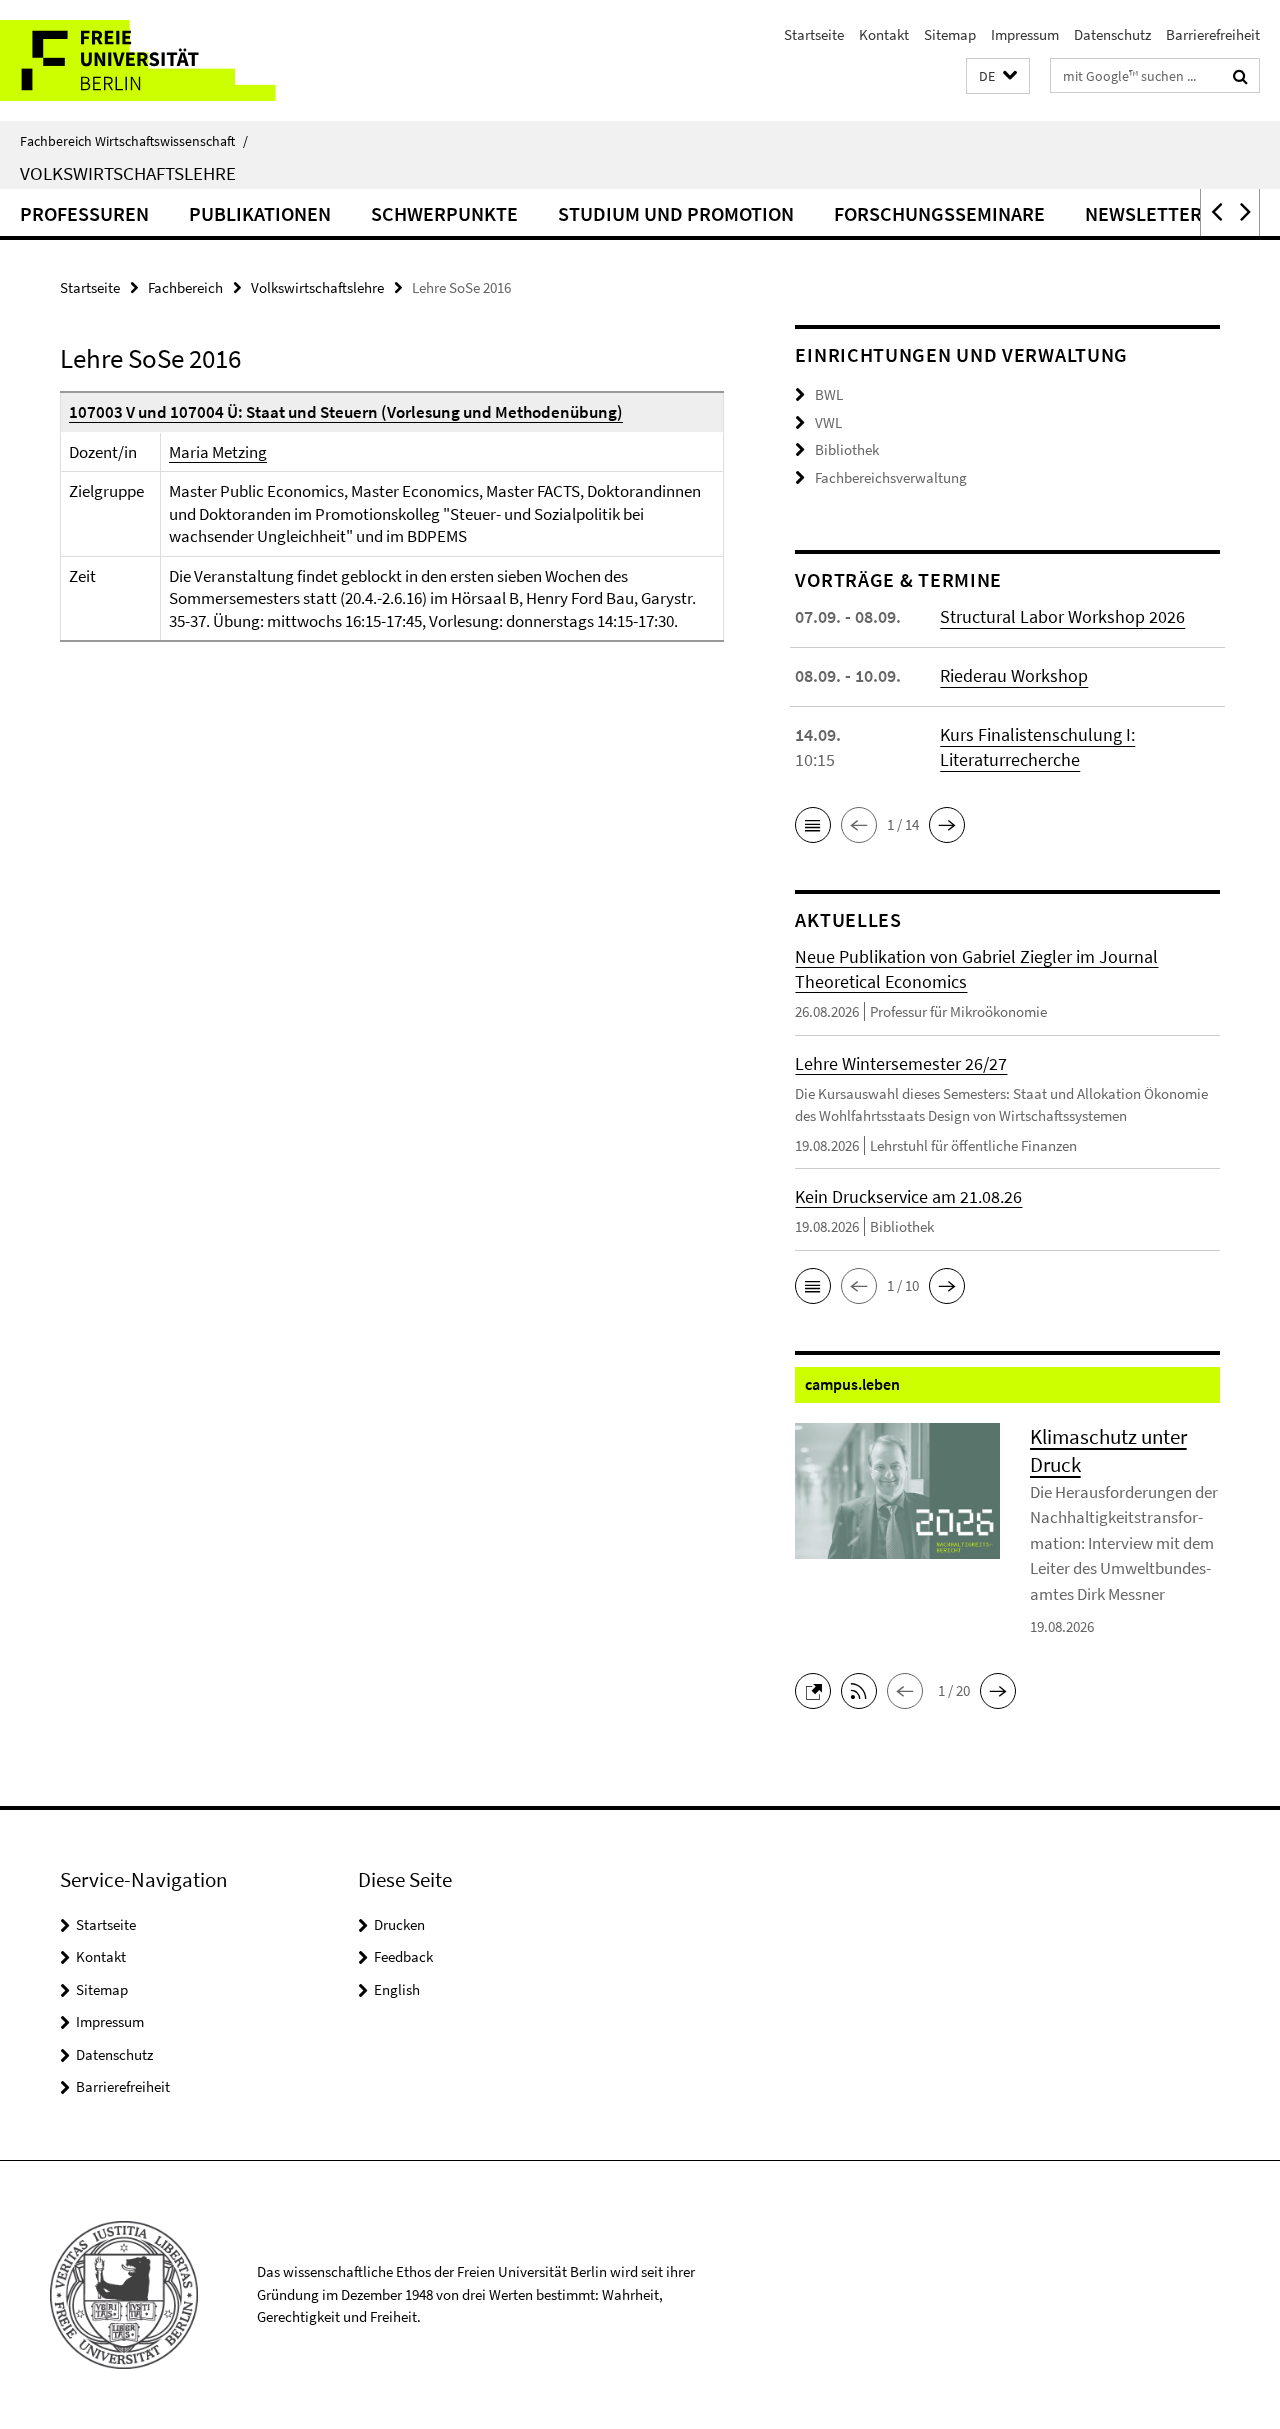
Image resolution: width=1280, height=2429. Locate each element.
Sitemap (950, 34)
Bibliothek (847, 449)
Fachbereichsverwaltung (891, 477)
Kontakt (884, 34)
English (397, 1989)
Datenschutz (1112, 34)
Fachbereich (185, 287)
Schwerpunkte (444, 213)
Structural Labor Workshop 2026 (1062, 616)
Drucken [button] (399, 1924)
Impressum (1025, 34)
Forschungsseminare (939, 213)
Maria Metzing (218, 452)
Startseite (814, 34)
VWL (828, 422)
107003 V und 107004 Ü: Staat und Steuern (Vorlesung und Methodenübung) (346, 412)
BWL (829, 394)
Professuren (84, 213)
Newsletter (1143, 213)
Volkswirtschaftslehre (128, 173)
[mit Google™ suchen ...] (1240, 76)
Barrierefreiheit (1213, 34)
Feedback (403, 1956)
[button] (998, 76)
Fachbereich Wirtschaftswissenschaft (134, 141)
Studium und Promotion (676, 213)
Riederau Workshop (1014, 675)
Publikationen (260, 213)
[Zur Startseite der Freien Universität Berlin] (167, 60)
